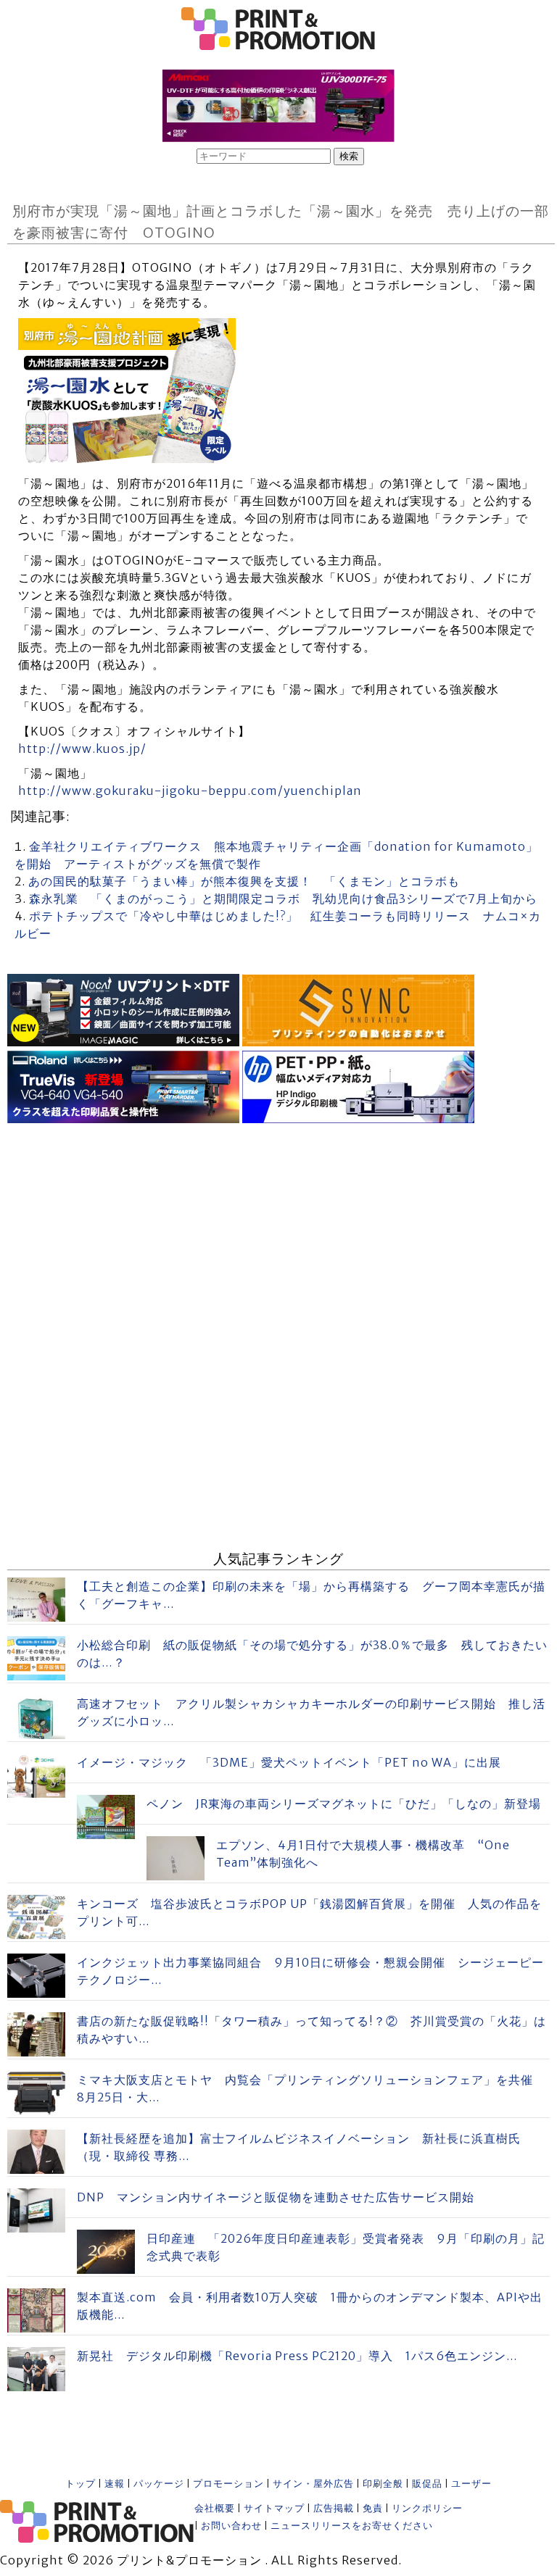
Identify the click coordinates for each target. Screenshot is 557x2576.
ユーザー (471, 2484)
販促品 (427, 2484)
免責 (373, 2508)
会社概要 (215, 2508)
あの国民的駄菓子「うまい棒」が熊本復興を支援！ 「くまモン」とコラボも (244, 881)
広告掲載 (334, 2508)
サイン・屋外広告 (313, 2484)
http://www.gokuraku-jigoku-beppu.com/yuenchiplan (190, 791)
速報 (115, 2484)
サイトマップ (274, 2508)
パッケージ (159, 2484)
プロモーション (228, 2484)
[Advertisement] (278, 1229)
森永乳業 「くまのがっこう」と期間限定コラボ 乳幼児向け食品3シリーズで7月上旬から (283, 899)
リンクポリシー (427, 2508)
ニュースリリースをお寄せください (352, 2526)
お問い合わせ (231, 2526)
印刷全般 (383, 2484)
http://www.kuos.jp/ (82, 749)
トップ (81, 2484)
